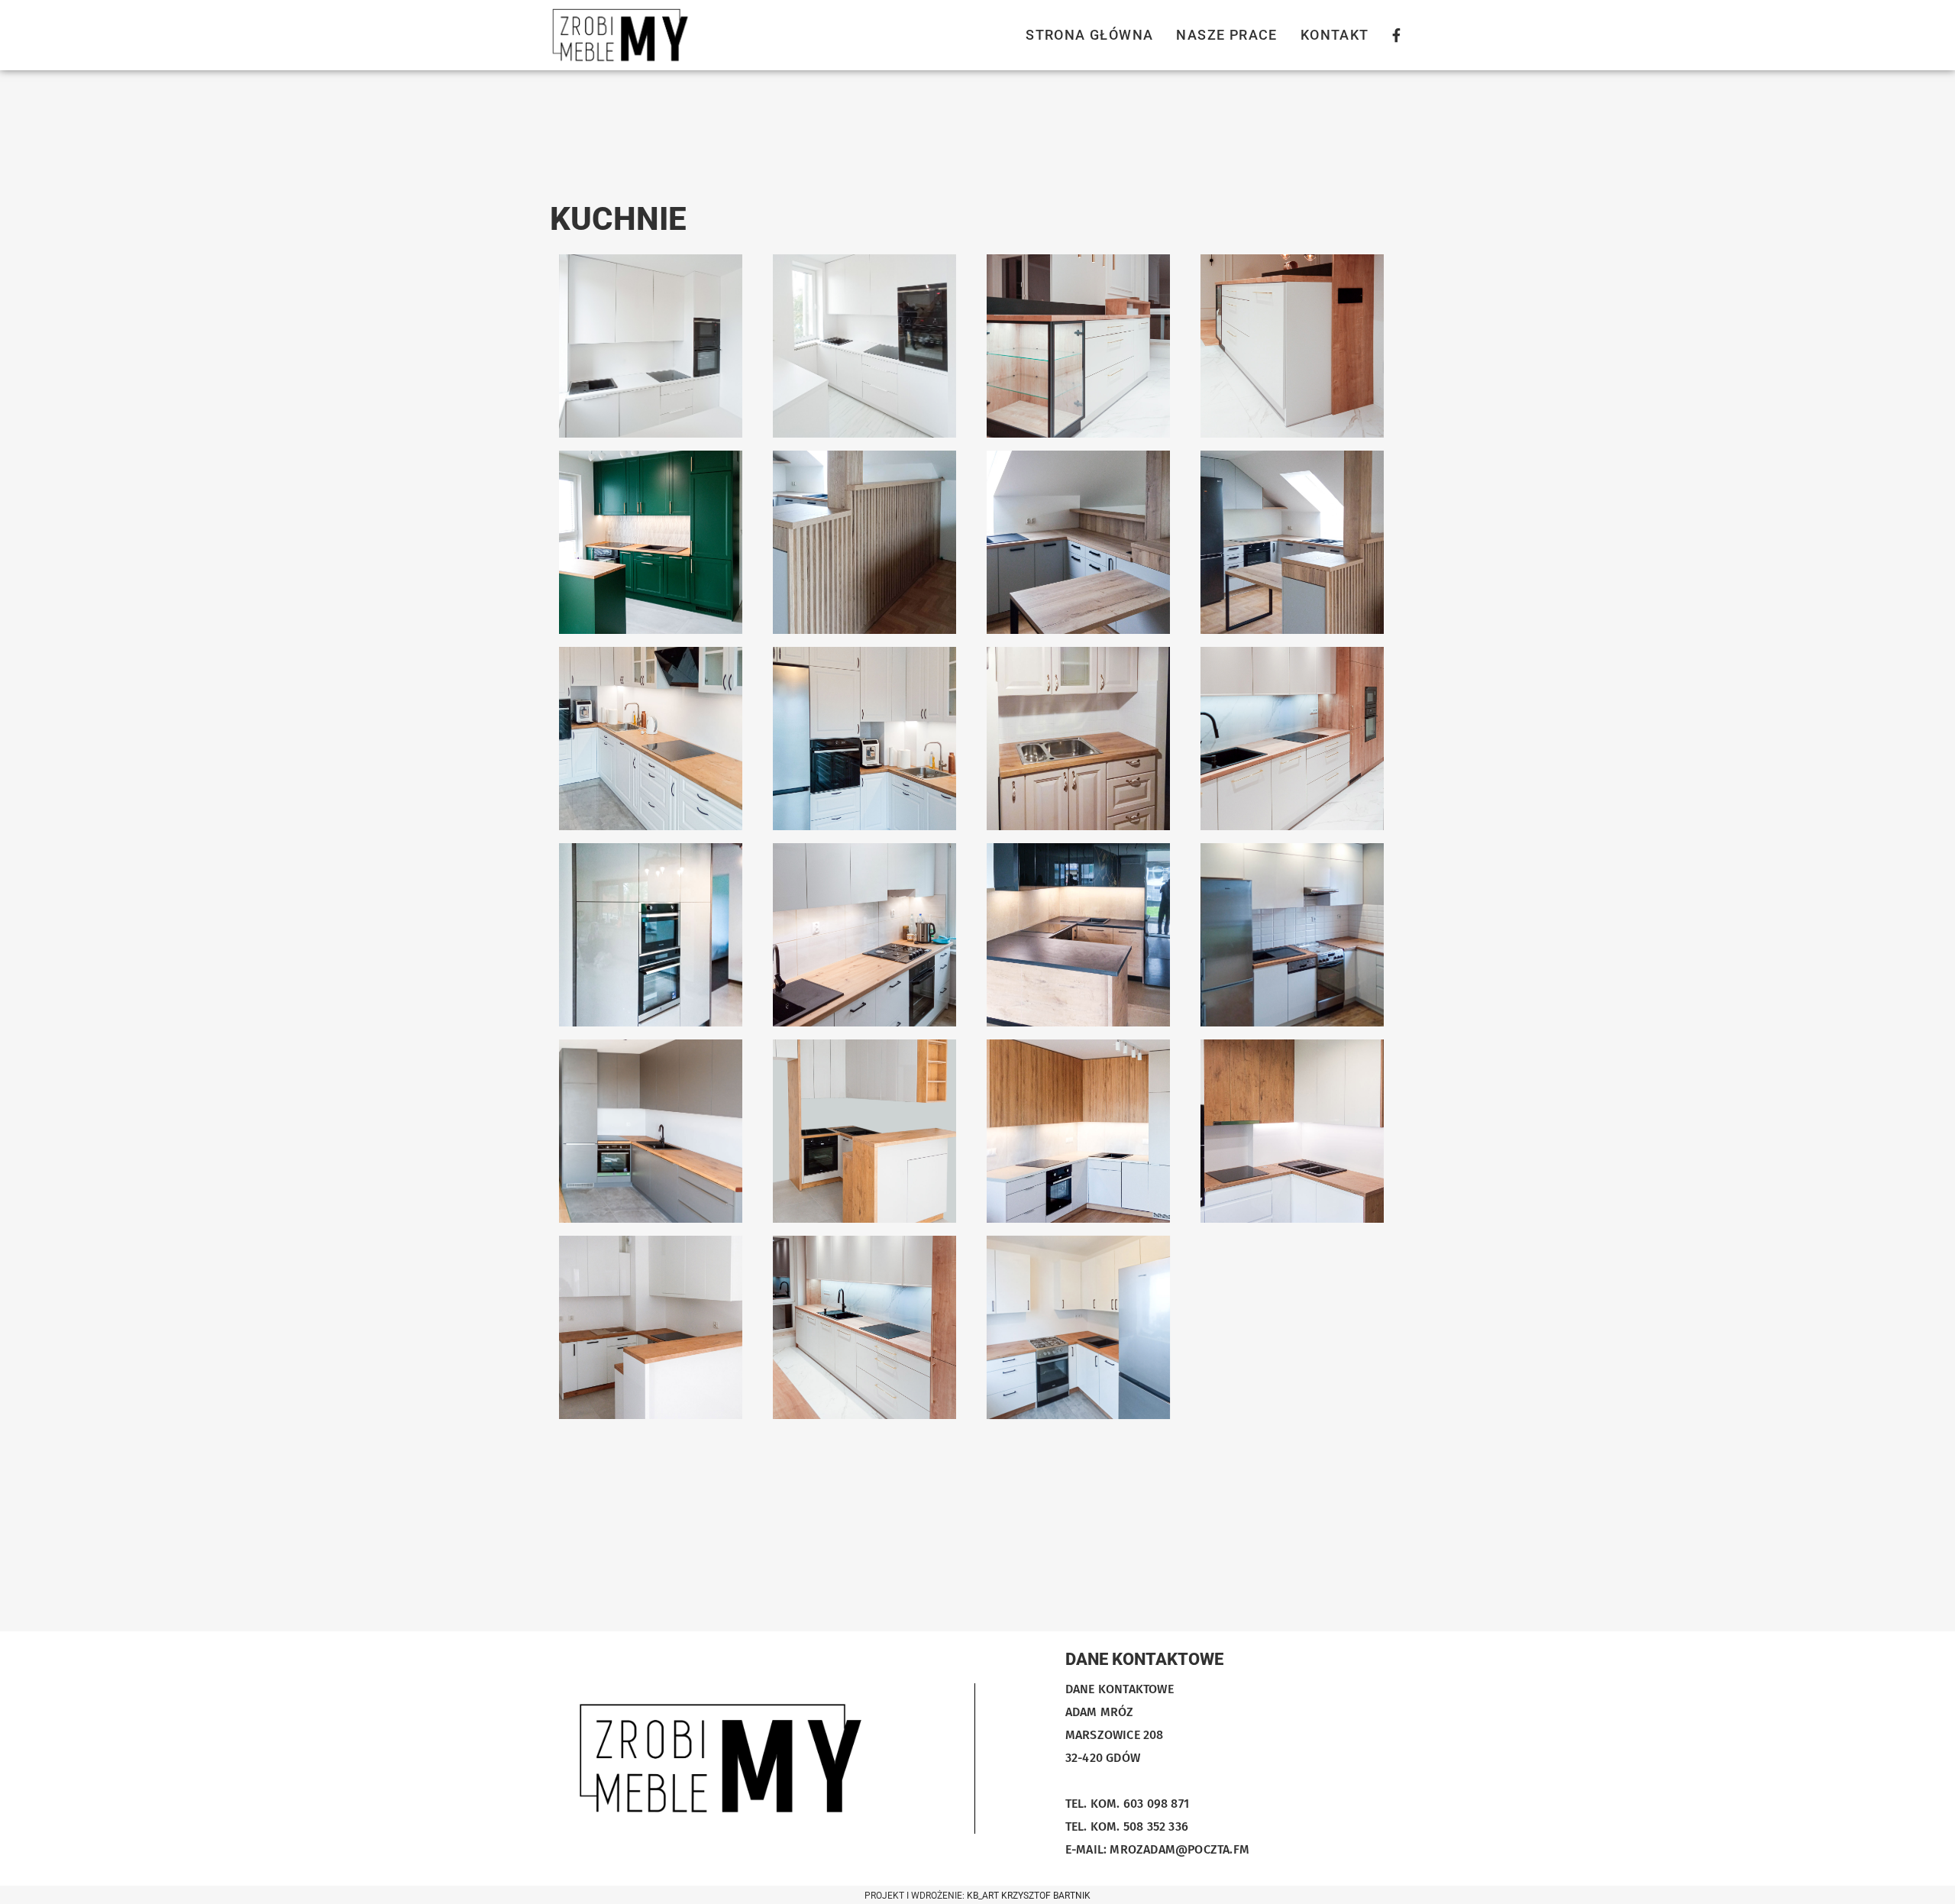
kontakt (1335, 35)
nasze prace (1226, 35)
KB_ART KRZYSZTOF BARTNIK (1029, 1896)
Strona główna (1089, 35)
